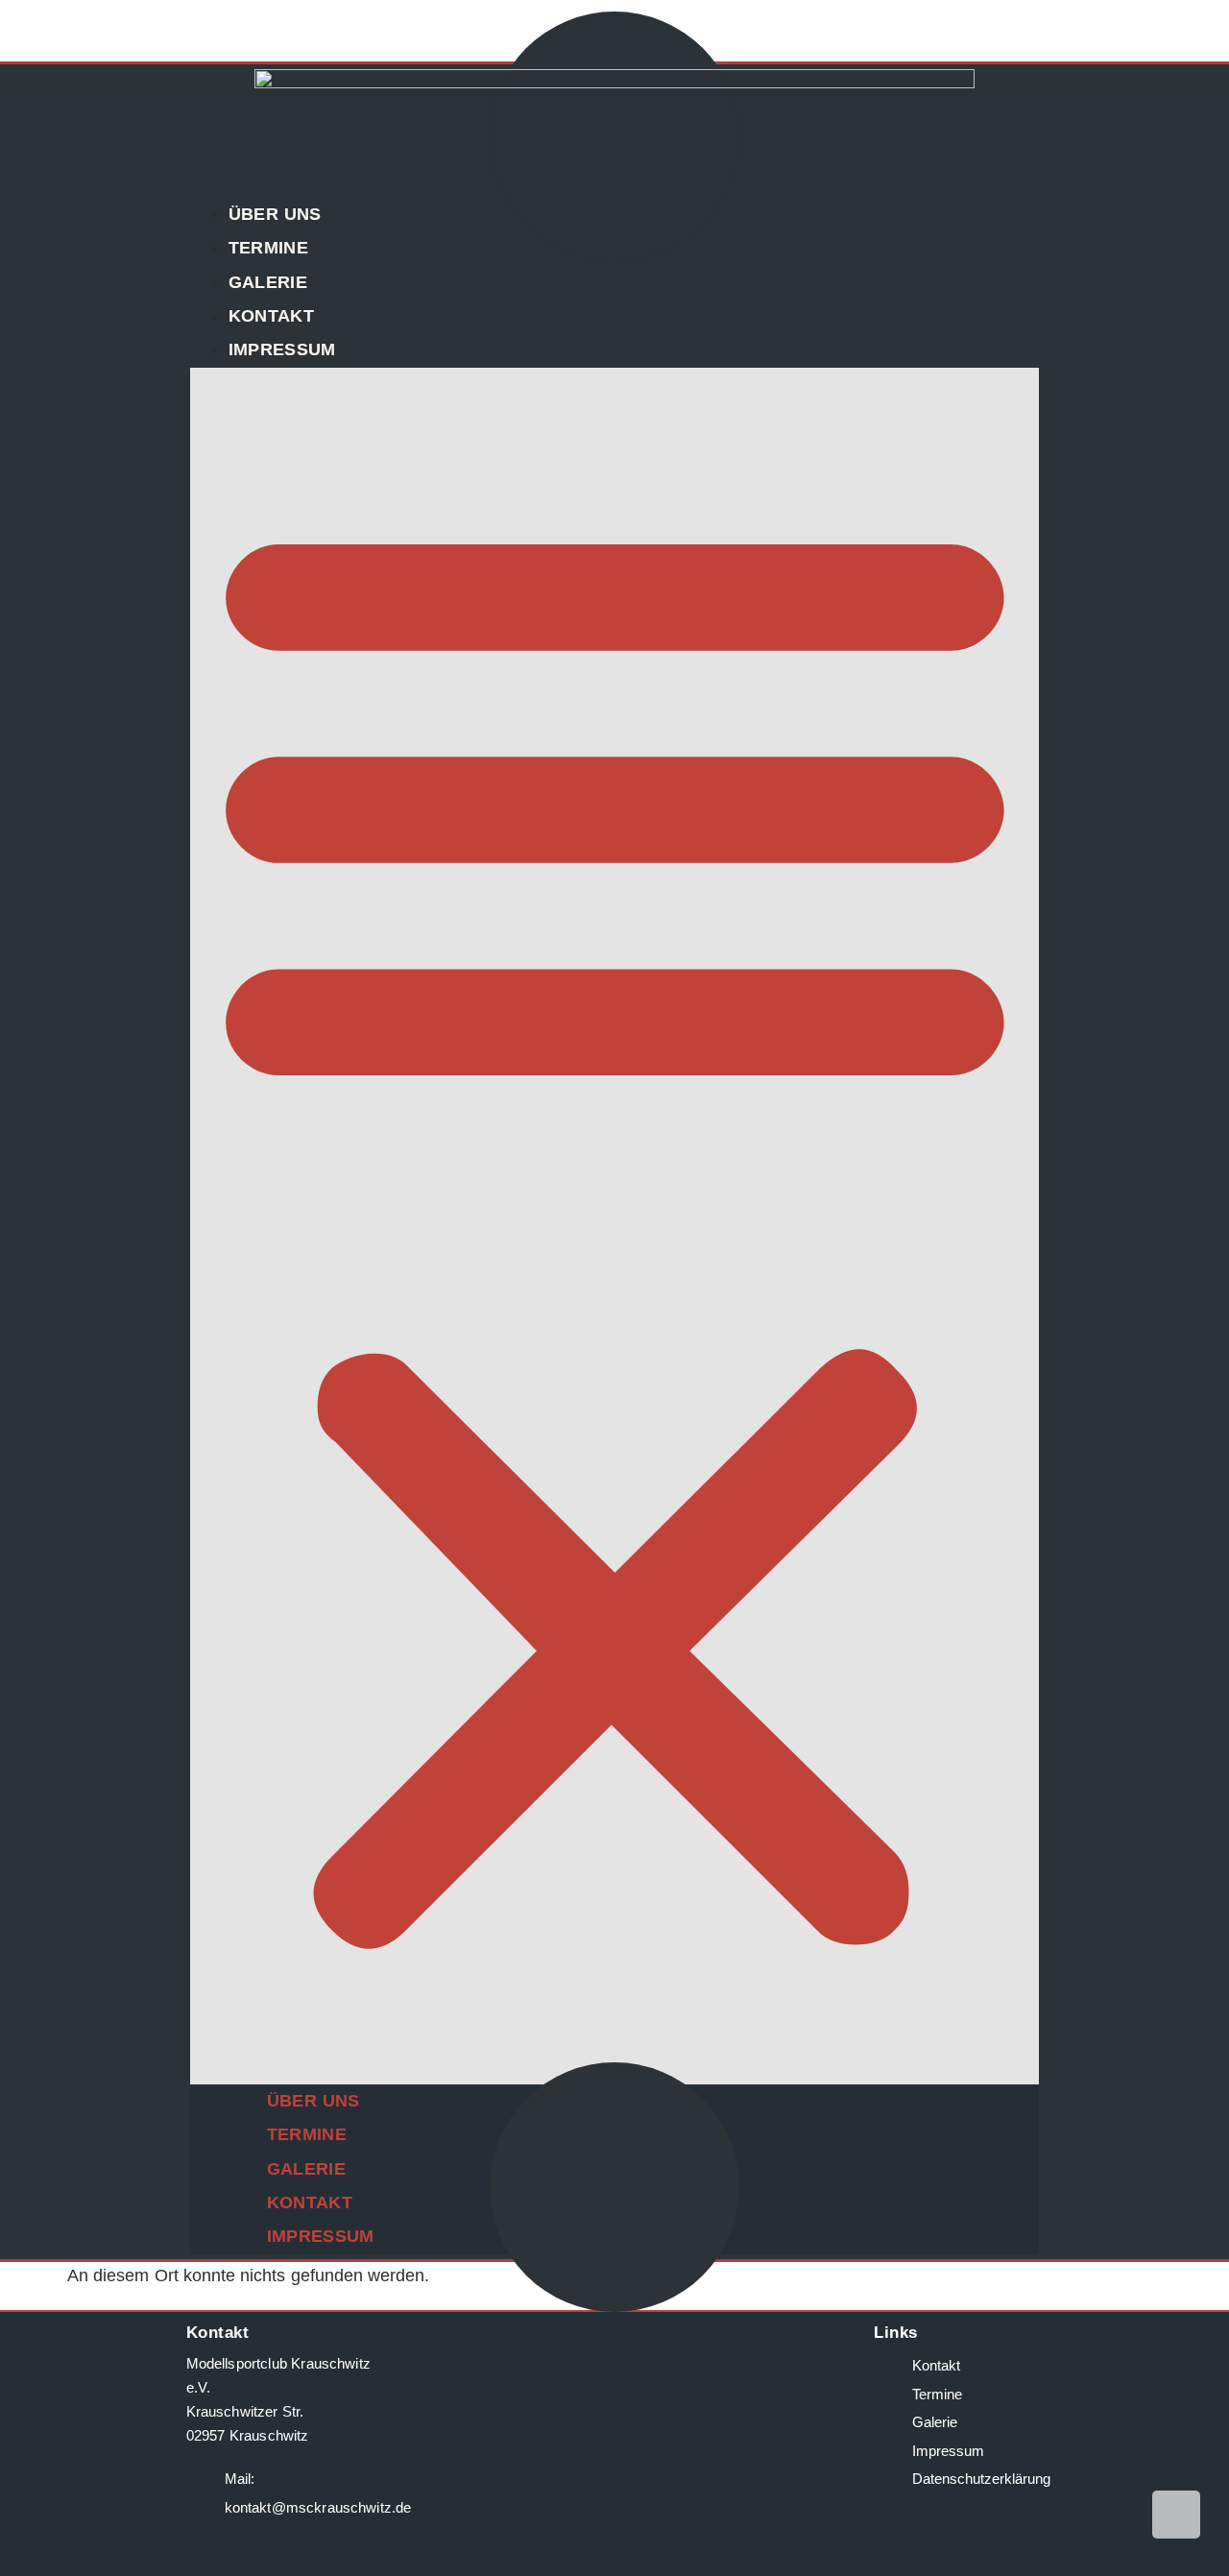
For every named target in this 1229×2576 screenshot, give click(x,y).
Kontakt (271, 316)
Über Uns (275, 214)
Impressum (282, 349)
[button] (615, 1226)
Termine (268, 248)
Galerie (268, 282)
